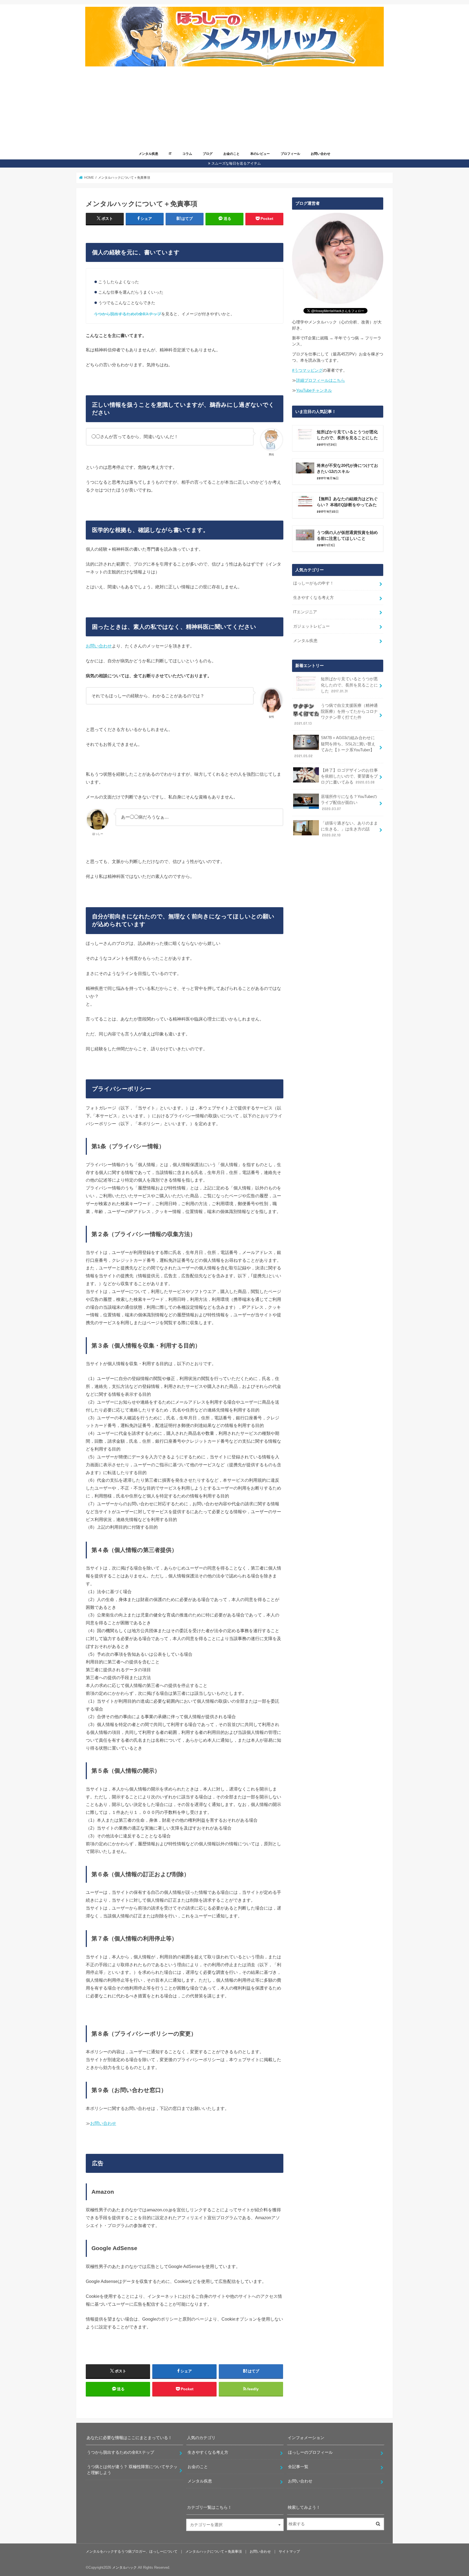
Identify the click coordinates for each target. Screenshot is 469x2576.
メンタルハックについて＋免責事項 (214, 2551)
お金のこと (232, 154)
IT (170, 154)
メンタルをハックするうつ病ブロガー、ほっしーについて (132, 2551)
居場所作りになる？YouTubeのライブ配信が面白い (349, 803)
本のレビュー (260, 154)
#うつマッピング (307, 370)
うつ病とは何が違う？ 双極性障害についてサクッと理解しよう (132, 2470)
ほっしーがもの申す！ (313, 583)
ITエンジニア (305, 612)
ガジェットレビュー (311, 626)
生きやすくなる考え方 (313, 598)
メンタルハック (124, 2567)
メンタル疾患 (148, 154)
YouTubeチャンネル (314, 390)
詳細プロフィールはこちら (321, 380)
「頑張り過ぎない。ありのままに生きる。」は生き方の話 (349, 829)
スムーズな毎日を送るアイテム (236, 163)
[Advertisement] (239, 109)
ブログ (208, 154)
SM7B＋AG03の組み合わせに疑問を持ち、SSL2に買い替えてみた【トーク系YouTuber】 (335, 747)
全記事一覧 (298, 2467)
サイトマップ (289, 2551)
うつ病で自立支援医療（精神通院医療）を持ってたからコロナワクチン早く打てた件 (336, 715)
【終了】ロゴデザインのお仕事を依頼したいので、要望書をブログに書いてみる (349, 776)
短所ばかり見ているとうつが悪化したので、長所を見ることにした (349, 685)
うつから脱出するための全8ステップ (128, 314)
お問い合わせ (321, 154)
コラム (187, 154)
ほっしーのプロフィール (310, 2452)
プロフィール (290, 154)
